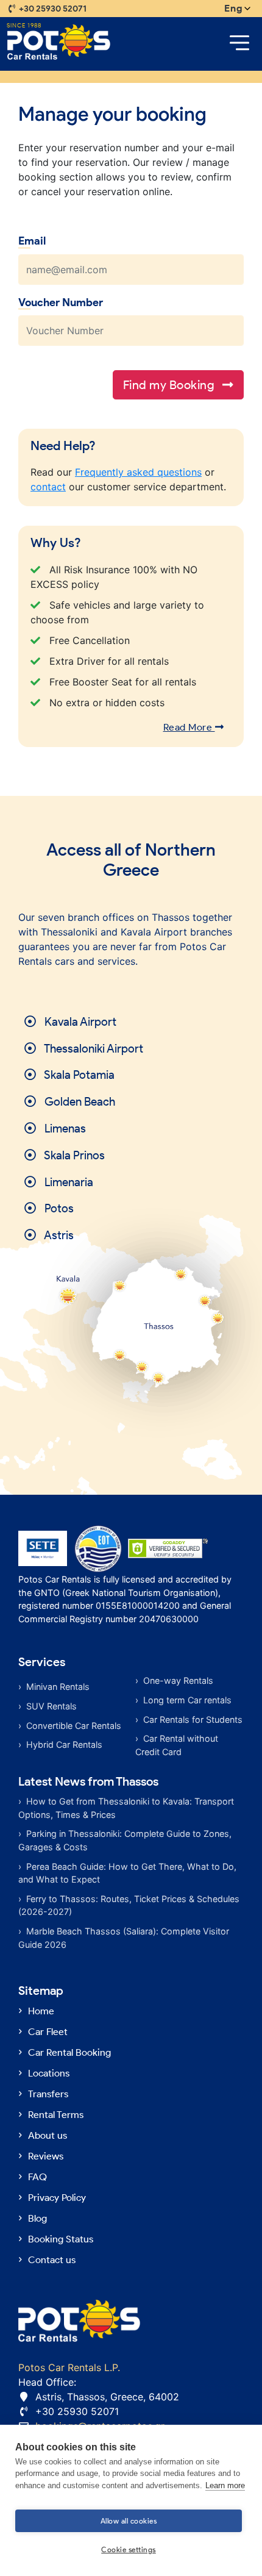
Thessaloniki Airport (93, 1049)
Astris (58, 1235)
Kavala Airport (79, 1022)
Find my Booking (170, 385)
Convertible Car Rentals (74, 1726)
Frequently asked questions (138, 472)
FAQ (37, 2177)
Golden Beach (79, 1102)
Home (41, 2011)
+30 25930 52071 (53, 9)
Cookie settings (129, 2549)
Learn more (225, 2485)
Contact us (52, 2260)
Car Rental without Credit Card (177, 1745)
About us (48, 2135)
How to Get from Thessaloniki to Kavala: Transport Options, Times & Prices (126, 1808)
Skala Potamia (78, 1075)
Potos (58, 1208)
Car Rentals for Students (193, 1719)
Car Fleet (48, 2032)
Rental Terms (56, 2115)
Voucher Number (61, 302)
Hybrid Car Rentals (64, 1744)
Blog (37, 2218)
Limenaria (68, 1182)
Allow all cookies (129, 2521)
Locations (49, 2073)
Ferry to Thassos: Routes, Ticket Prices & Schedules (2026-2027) (129, 1905)
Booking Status (61, 2239)
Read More (189, 727)
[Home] (59, 42)
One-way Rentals (178, 1680)
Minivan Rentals (58, 1687)
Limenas (64, 1129)
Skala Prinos (73, 1155)
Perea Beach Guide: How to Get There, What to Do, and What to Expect (127, 1873)
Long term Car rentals (187, 1700)
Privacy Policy (57, 2198)
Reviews (46, 2156)
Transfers (48, 2094)
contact (48, 487)
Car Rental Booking (69, 2052)
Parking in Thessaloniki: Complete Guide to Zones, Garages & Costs (125, 1840)
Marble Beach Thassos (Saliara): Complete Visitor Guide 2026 (124, 1938)
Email (32, 241)
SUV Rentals (51, 1706)
